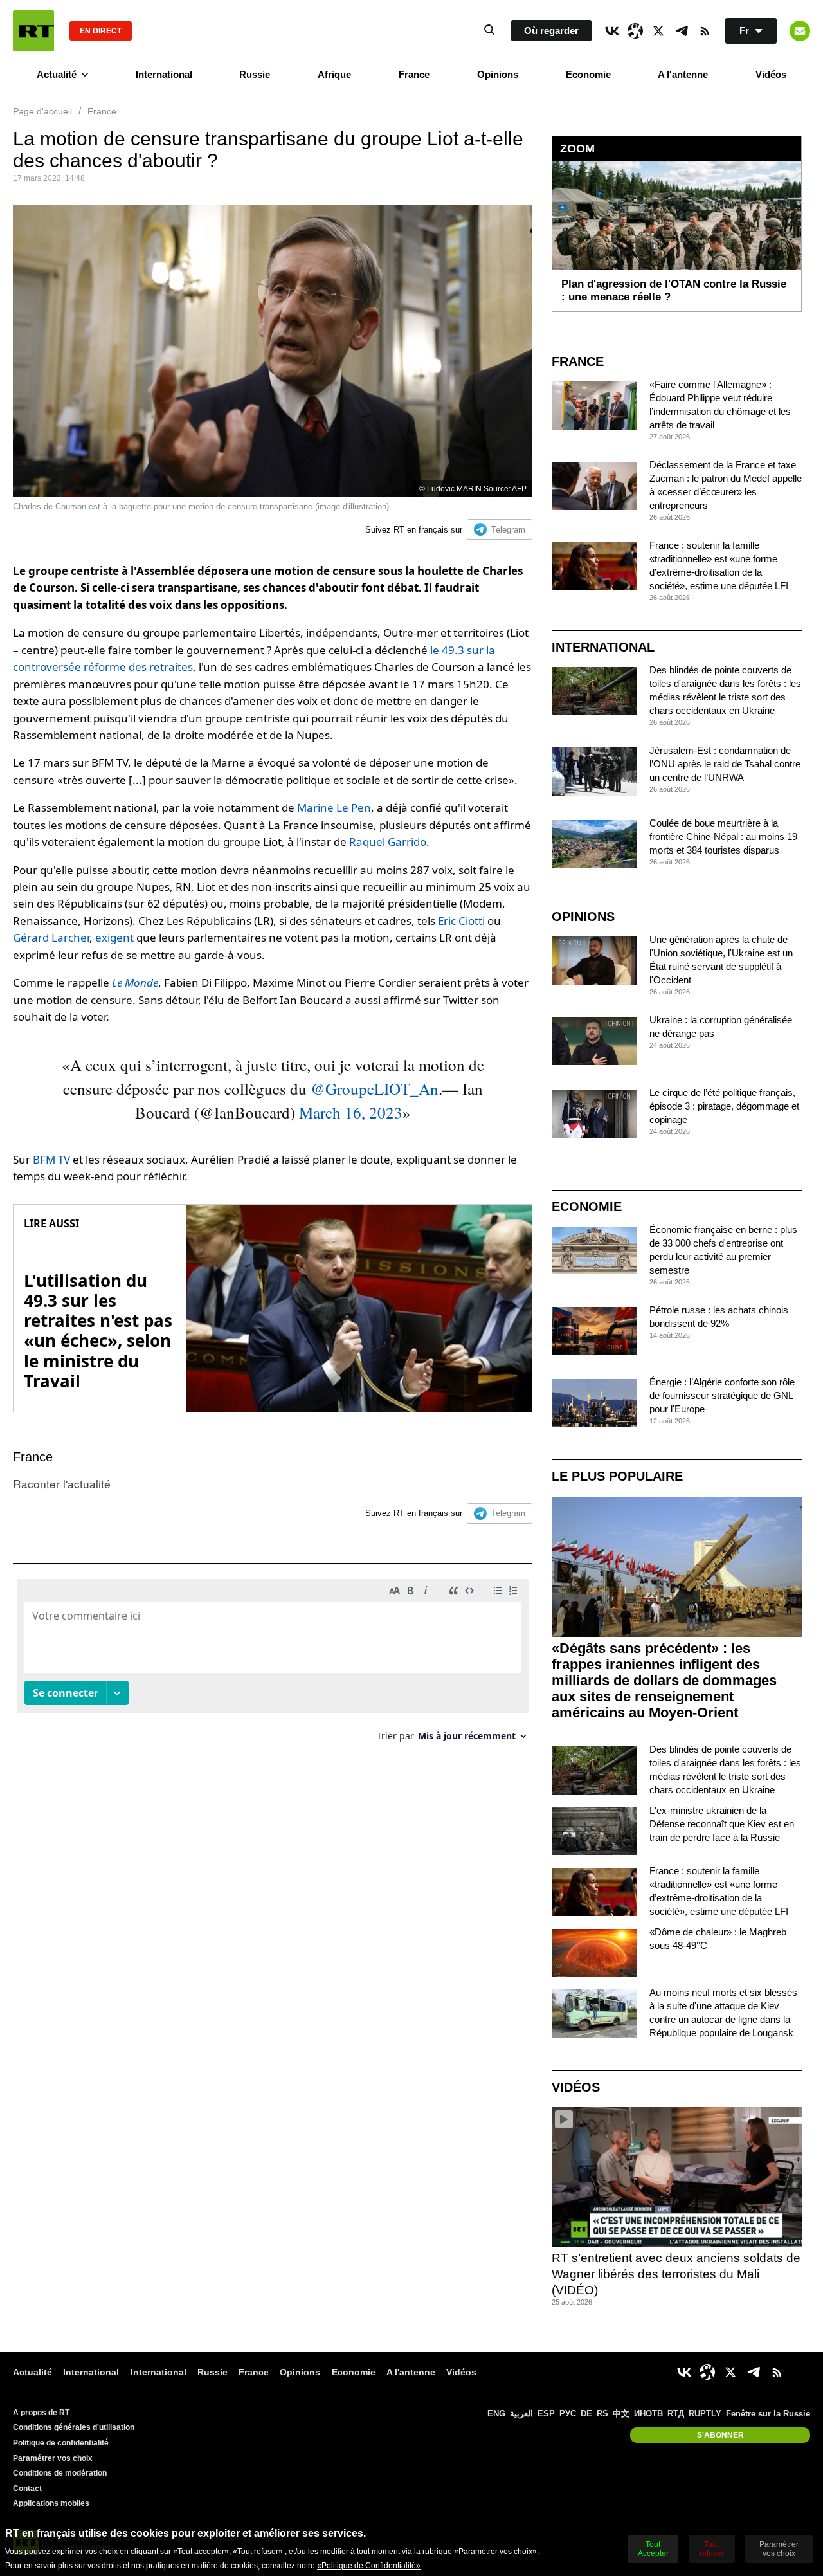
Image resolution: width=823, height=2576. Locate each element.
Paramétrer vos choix (53, 2458)
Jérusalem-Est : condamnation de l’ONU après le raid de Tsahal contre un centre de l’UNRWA (725, 764)
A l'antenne (683, 74)
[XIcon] (658, 31)
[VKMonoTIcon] (612, 31)
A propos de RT (41, 2413)
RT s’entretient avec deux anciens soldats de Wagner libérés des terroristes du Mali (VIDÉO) (676, 2274)
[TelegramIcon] (682, 31)
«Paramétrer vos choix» (495, 2552)
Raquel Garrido (388, 842)
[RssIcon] (705, 31)
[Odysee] (635, 31)
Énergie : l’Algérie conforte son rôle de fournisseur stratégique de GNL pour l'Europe (722, 1395)
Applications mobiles (51, 2503)
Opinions (498, 74)
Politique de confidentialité (61, 2443)
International (164, 74)
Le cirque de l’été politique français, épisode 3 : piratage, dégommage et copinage (724, 1106)
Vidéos (771, 74)
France (414, 74)
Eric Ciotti (461, 921)
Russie (255, 74)
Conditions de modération (60, 2473)
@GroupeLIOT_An (375, 1089)
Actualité (57, 74)
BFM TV (51, 1159)
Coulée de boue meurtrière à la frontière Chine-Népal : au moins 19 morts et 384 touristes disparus (723, 836)
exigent (114, 937)
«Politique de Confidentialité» (369, 2566)
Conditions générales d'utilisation (74, 2427)
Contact (27, 2489)
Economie (588, 74)
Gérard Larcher (51, 937)
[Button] (800, 31)
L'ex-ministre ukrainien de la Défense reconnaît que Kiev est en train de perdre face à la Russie (722, 1824)
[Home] (33, 31)
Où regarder (551, 31)
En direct (101, 31)
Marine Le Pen (334, 808)
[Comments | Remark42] (273, 1665)
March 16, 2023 (351, 1112)
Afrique (334, 74)
